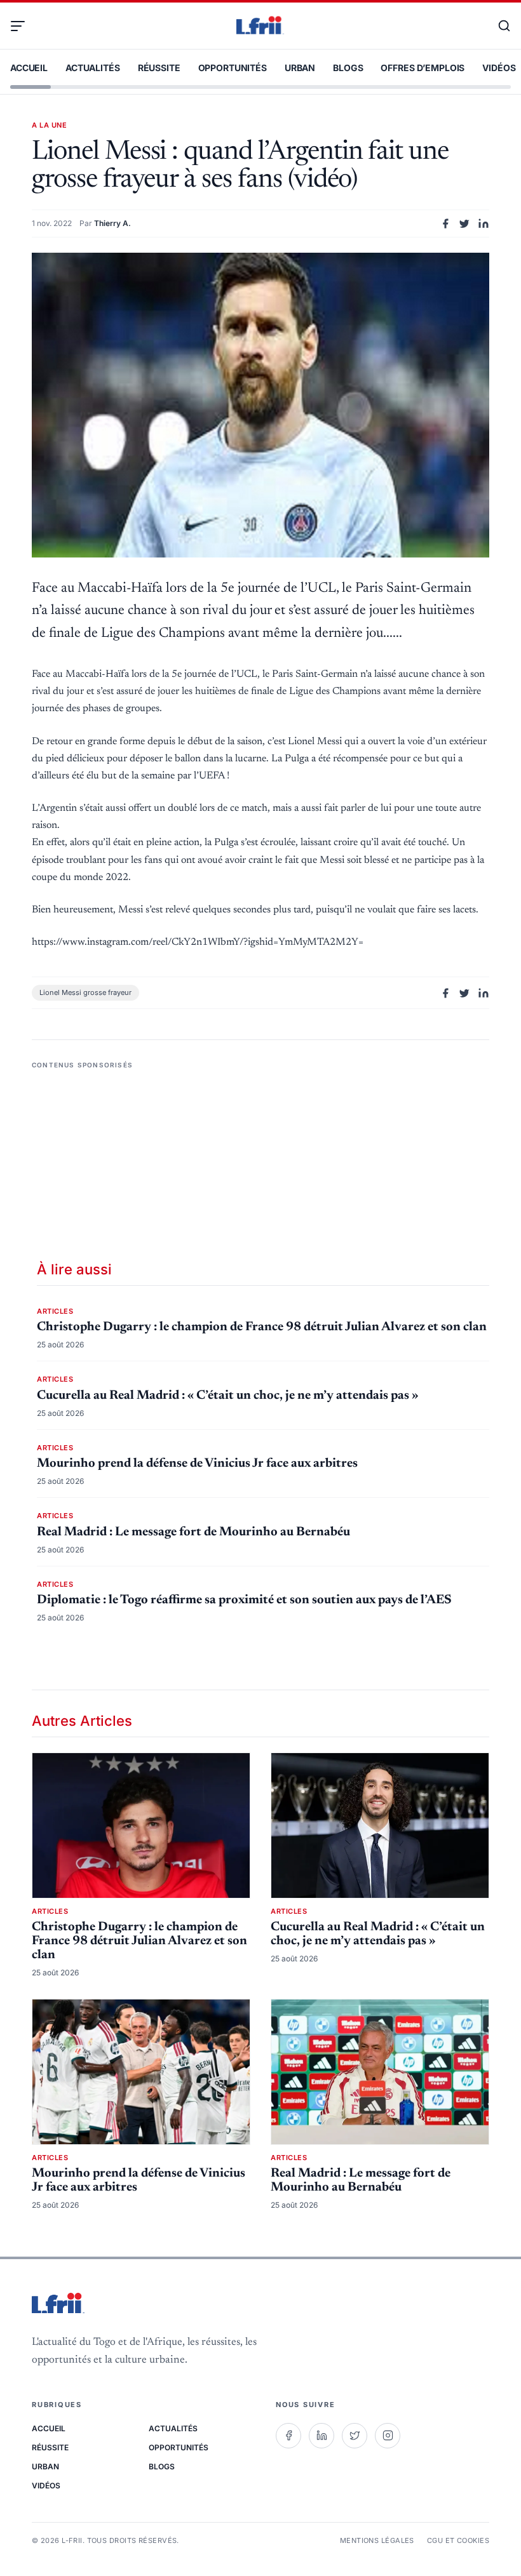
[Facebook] (288, 2436)
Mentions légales (377, 2540)
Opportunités (233, 68)
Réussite (159, 68)
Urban (300, 68)
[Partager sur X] (464, 224)
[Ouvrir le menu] (23, 26)
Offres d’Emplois (423, 68)
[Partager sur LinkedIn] (484, 224)
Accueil (29, 68)
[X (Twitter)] (355, 2436)
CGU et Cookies (458, 2540)
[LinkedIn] (321, 2436)
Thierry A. (112, 223)
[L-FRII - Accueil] (260, 26)
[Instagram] (388, 2436)
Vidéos (499, 68)
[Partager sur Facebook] (445, 224)
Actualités (93, 68)
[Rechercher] (498, 26)
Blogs (348, 68)
